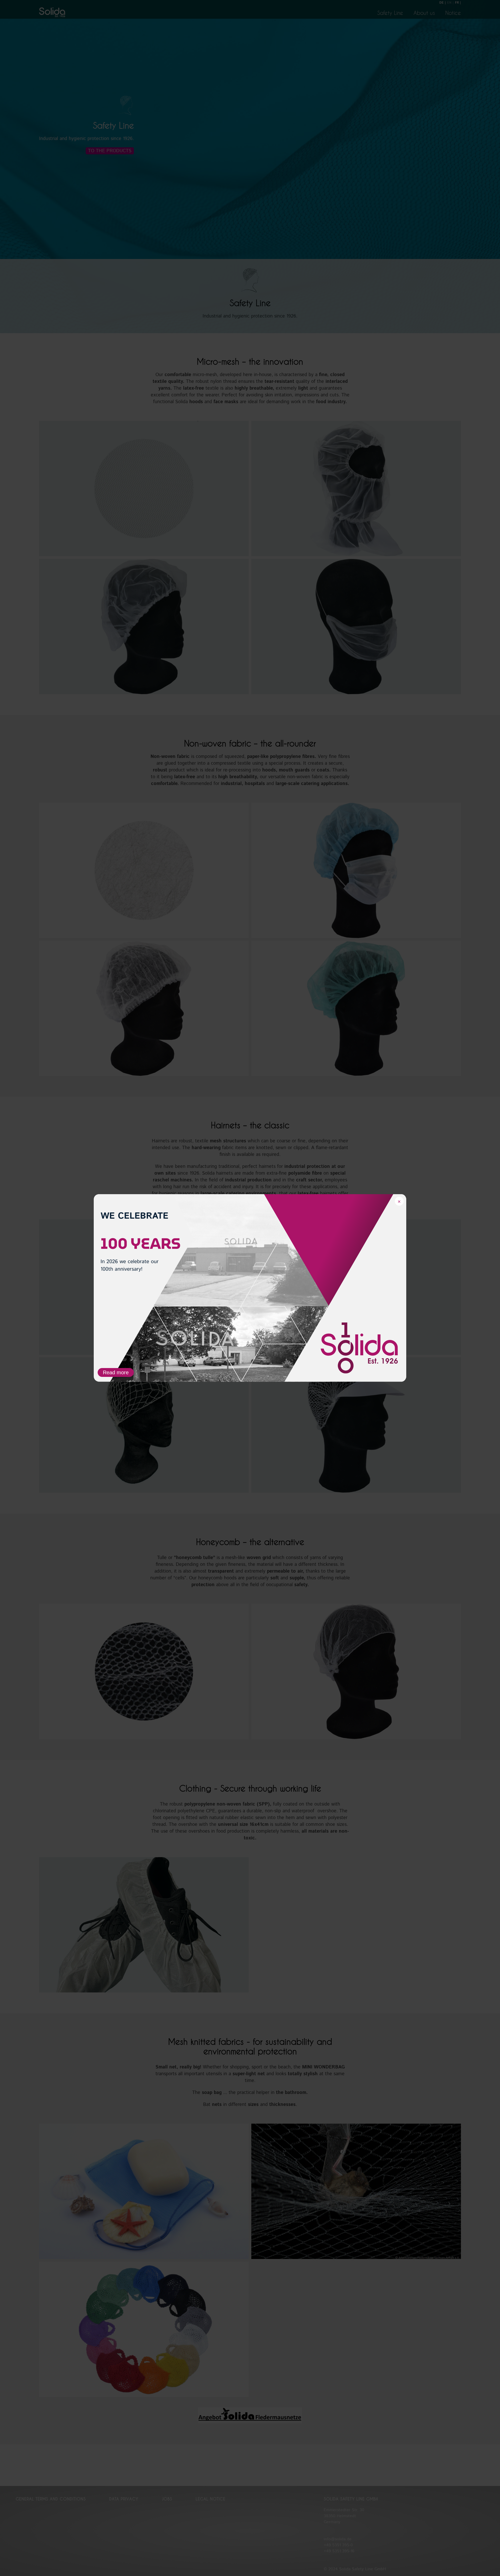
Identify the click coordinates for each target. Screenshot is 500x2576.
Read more (116, 1372)
